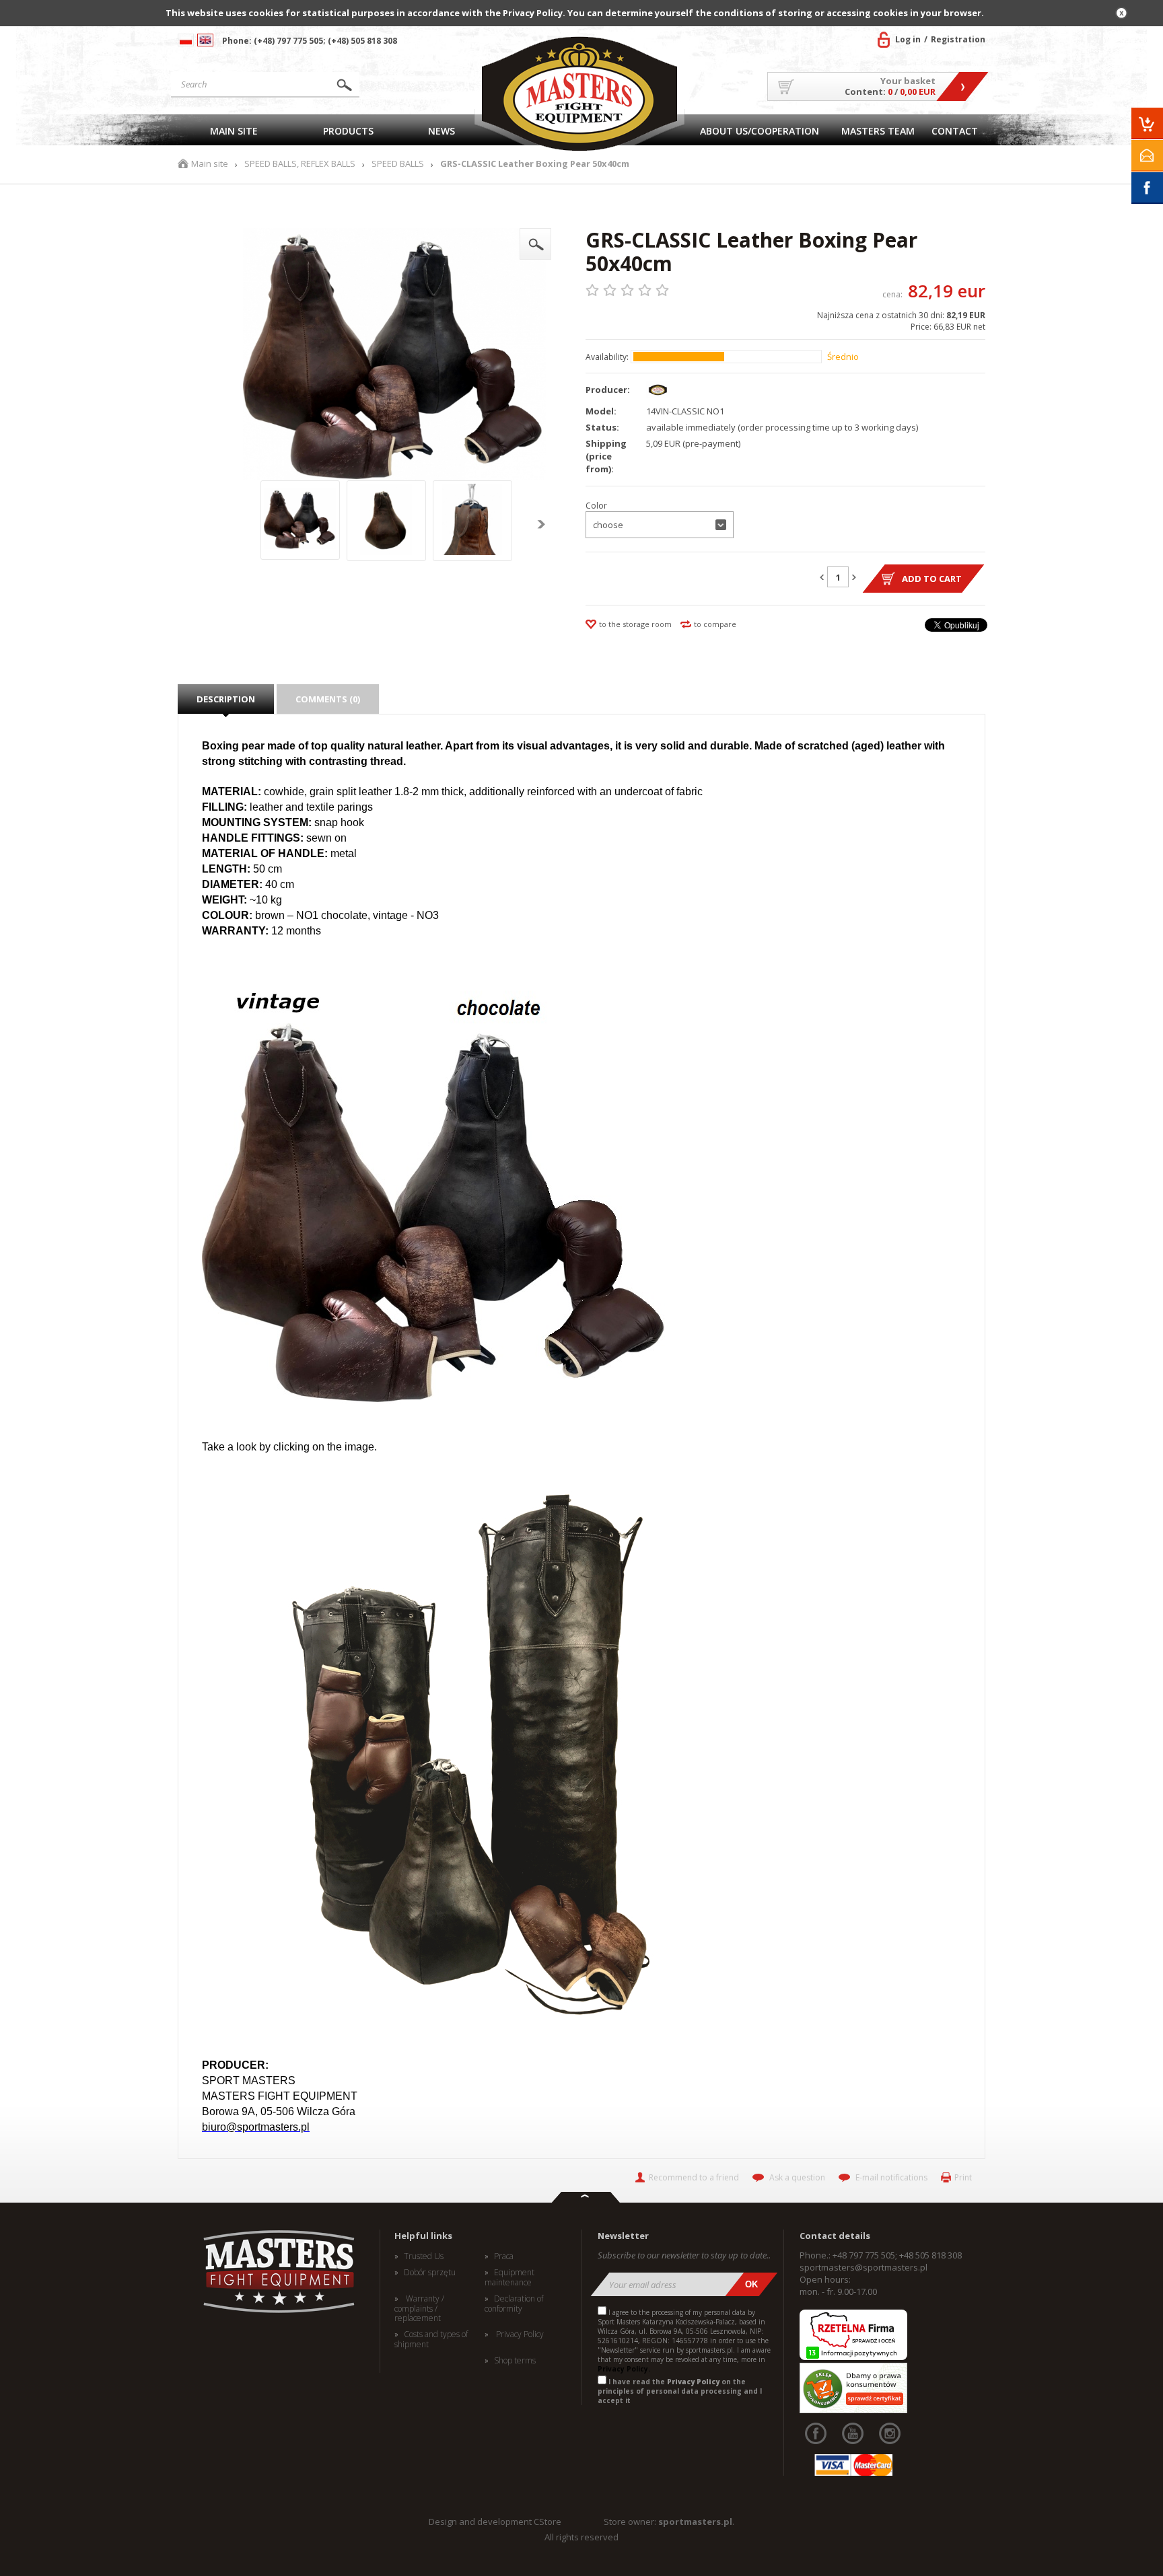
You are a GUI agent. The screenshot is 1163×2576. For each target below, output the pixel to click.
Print (963, 2177)
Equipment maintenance (509, 2278)
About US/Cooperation (760, 131)
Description (226, 699)
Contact (955, 131)
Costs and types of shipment (431, 2340)
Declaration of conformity (514, 2304)
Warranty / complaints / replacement (419, 2309)
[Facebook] (816, 2433)
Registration (958, 39)
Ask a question (797, 2177)
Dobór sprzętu (430, 2273)
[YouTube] (853, 2433)
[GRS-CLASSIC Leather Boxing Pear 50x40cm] (535, 244)
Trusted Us (424, 2256)
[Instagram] (890, 2433)
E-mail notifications (891, 2177)
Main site (234, 131)
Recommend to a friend (694, 2177)
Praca (504, 2256)
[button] (660, 525)
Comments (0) (328, 699)
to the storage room (635, 624)
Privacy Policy (519, 2334)
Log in (908, 39)
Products (348, 131)
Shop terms (515, 2361)
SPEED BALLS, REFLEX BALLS (300, 164)
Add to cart (932, 579)
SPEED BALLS (398, 164)
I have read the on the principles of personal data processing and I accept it (680, 2391)
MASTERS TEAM (878, 131)
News (442, 131)
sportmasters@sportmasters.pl (864, 2267)
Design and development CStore (495, 2522)
